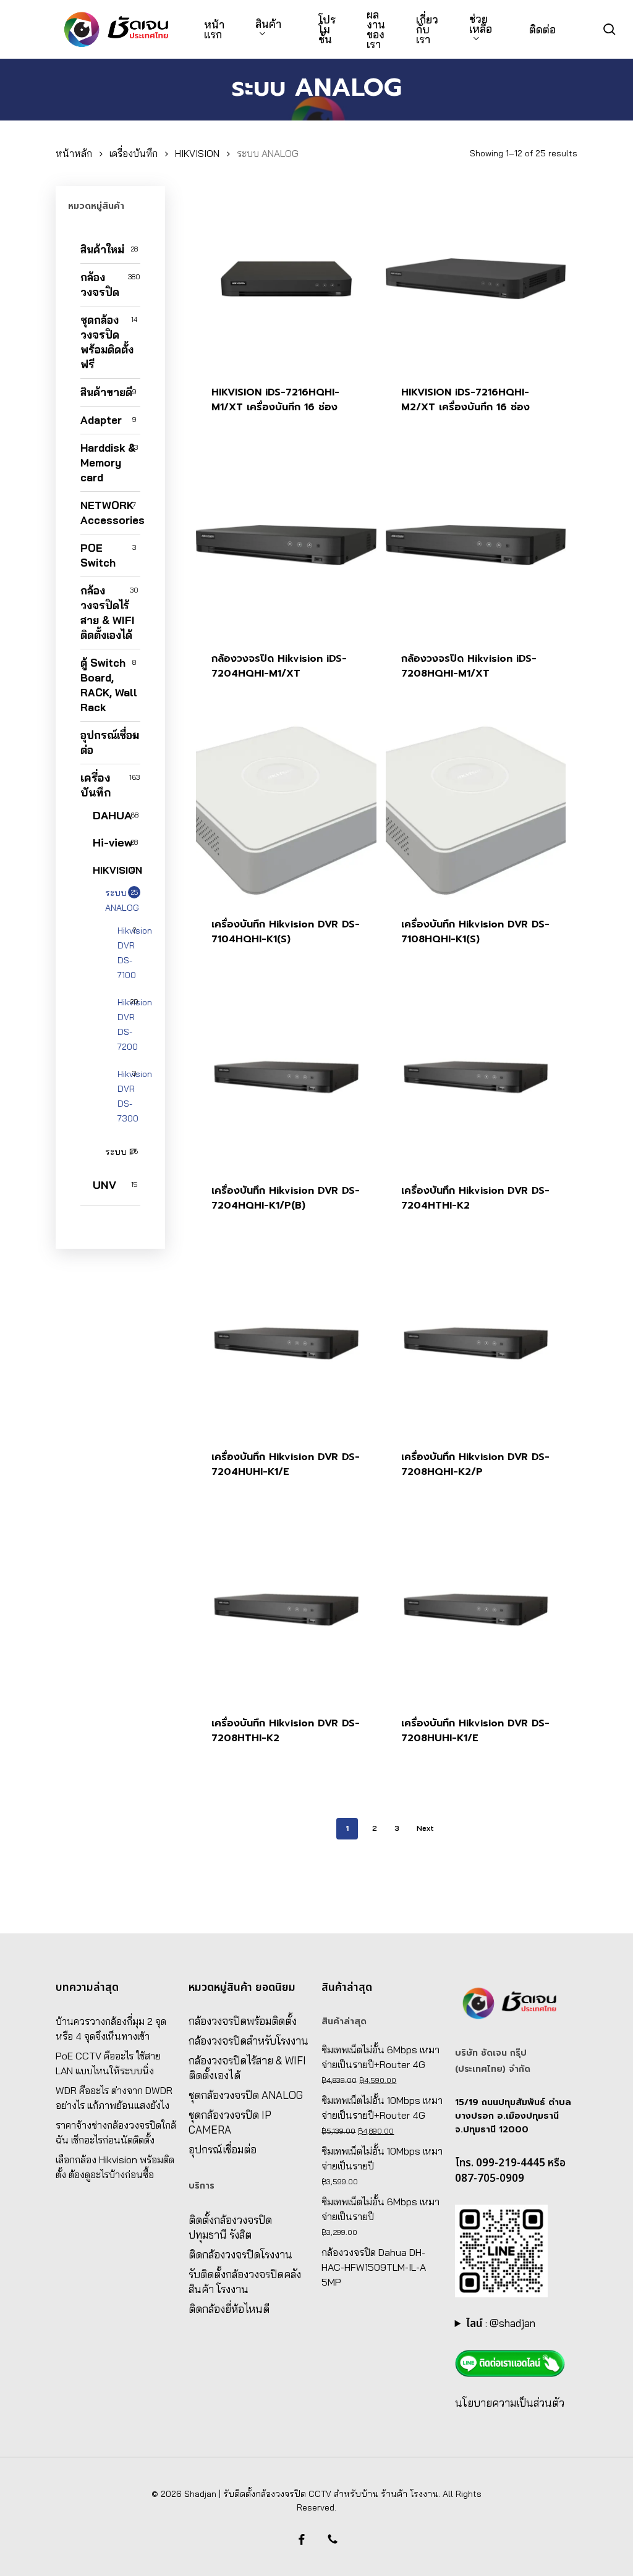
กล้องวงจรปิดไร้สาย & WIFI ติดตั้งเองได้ (108, 613)
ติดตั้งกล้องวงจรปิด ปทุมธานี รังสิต (230, 2227)
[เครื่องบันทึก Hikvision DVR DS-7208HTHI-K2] (286, 1610)
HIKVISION (197, 153)
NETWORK (110, 513)
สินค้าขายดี (106, 392)
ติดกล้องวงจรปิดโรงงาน (240, 2254)
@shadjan (512, 2323)
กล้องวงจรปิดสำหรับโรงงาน (249, 2041)
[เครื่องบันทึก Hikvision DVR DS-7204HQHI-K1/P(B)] (286, 1077)
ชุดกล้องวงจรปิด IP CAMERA (230, 2122)
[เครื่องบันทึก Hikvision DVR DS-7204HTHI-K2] (476, 1077)
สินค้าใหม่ (102, 249)
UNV (104, 1185)
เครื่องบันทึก (134, 153)
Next (425, 1828)
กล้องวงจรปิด (100, 285)
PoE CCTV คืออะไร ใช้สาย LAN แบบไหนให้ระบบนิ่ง (108, 2063)
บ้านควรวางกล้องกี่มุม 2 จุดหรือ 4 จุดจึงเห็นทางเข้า (111, 2029)
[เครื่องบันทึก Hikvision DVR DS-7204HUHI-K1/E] (286, 1343)
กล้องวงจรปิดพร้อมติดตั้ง (243, 2021)
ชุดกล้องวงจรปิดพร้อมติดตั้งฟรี (107, 342)
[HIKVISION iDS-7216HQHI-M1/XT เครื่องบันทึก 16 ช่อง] (286, 279)
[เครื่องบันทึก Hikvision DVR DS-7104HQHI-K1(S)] (286, 811)
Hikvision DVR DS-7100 (129, 953)
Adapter (101, 420)
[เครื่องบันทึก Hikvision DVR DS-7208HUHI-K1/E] (476, 1610)
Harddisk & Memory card (108, 462)
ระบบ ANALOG (122, 900)
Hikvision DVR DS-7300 (129, 1096)
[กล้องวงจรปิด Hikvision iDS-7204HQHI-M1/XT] (286, 545)
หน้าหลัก (74, 153)
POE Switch (98, 555)
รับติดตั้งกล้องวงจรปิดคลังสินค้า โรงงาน (245, 2282)
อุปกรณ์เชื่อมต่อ (110, 742)
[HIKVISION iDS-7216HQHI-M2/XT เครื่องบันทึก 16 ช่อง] (476, 279)
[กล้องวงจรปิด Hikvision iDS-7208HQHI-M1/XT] (476, 545)
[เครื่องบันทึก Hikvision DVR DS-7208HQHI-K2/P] (476, 1343)
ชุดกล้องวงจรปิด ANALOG (246, 2095)
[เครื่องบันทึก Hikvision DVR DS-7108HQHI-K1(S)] (476, 811)
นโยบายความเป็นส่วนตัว (510, 2403)
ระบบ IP (121, 1152)
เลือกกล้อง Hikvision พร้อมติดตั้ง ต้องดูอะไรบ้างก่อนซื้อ (115, 2167)
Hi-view (113, 842)
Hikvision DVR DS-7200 (129, 1024)
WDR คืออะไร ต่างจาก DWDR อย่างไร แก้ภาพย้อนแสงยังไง (114, 2098)
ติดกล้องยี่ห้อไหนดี (229, 2309)
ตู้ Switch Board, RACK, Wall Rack (109, 685)
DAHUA (112, 815)
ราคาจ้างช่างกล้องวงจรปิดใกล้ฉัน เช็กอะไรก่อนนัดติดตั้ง (116, 2132)
